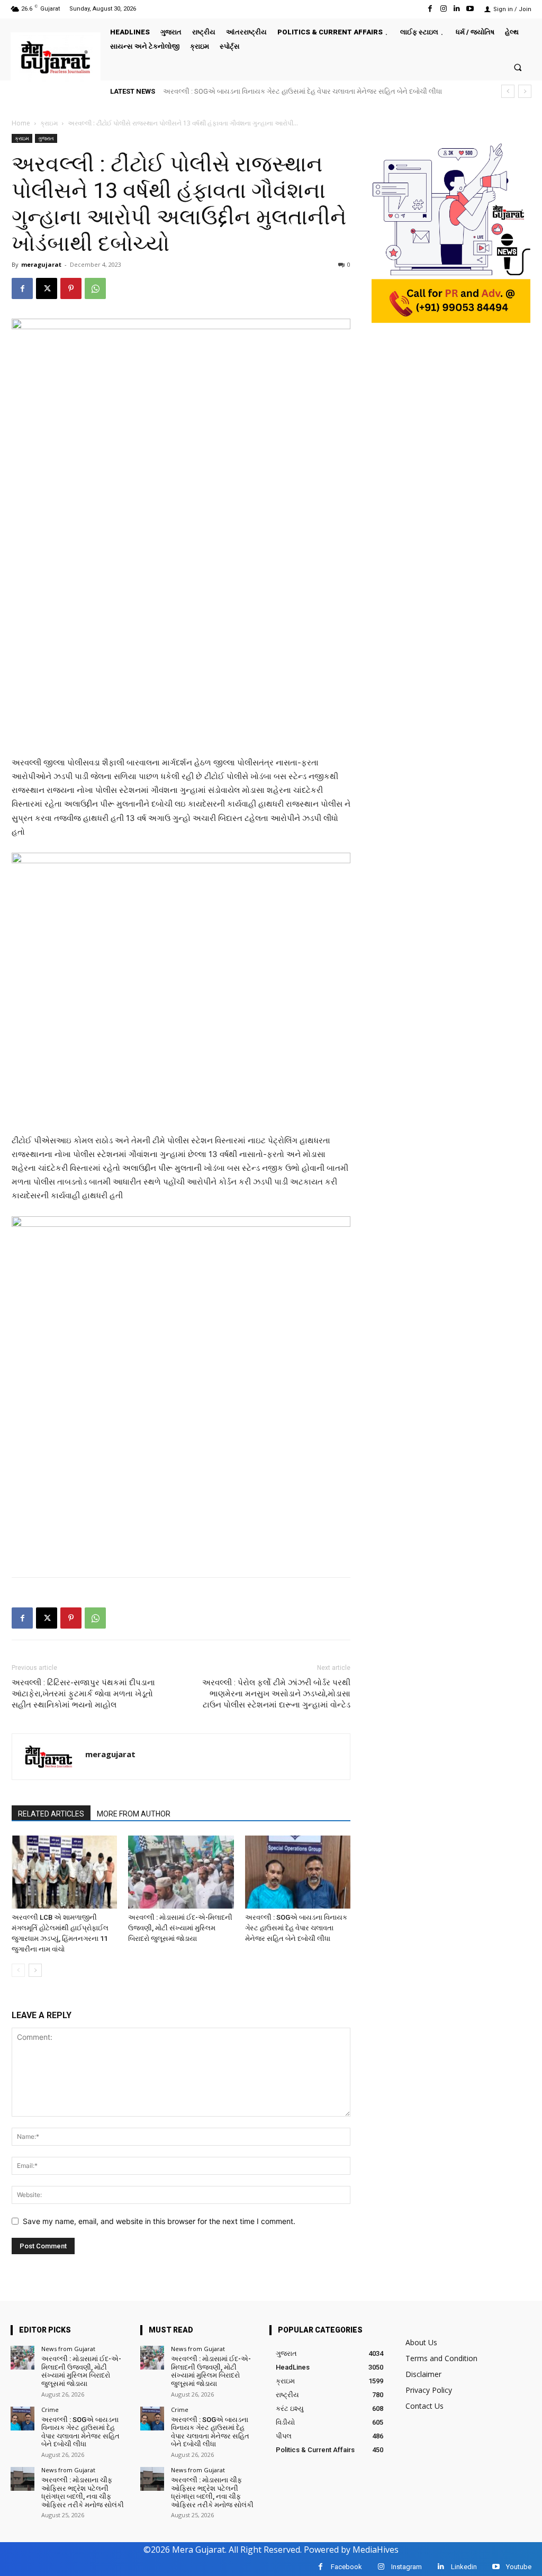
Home (21, 123)
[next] (525, 91)
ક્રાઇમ (49, 123)
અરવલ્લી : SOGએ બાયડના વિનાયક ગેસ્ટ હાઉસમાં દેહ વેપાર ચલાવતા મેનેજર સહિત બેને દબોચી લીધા (296, 1928)
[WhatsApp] (95, 288)
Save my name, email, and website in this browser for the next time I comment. (159, 2221)
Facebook (346, 2567)
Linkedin (464, 2567)
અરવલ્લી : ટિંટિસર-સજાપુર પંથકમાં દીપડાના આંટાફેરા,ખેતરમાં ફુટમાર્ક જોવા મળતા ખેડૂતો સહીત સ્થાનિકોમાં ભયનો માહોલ (83, 1694)
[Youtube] (470, 9)
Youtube (519, 2567)
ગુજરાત (46, 138)
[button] (518, 67)
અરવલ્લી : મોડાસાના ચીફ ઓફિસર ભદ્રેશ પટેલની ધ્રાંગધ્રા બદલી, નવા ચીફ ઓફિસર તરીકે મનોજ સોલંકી (320, 91)
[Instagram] (443, 9)
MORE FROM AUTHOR (134, 1814)
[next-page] (35, 1970)
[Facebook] (430, 9)
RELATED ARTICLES (51, 1814)
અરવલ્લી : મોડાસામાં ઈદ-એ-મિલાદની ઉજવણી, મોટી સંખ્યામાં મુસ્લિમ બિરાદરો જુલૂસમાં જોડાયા (180, 1928)
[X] (47, 288)
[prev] (508, 91)
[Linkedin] (457, 9)
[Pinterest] (71, 288)
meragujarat (41, 264)
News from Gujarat (68, 2349)
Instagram (406, 2567)
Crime (50, 2410)
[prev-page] (18, 1970)
